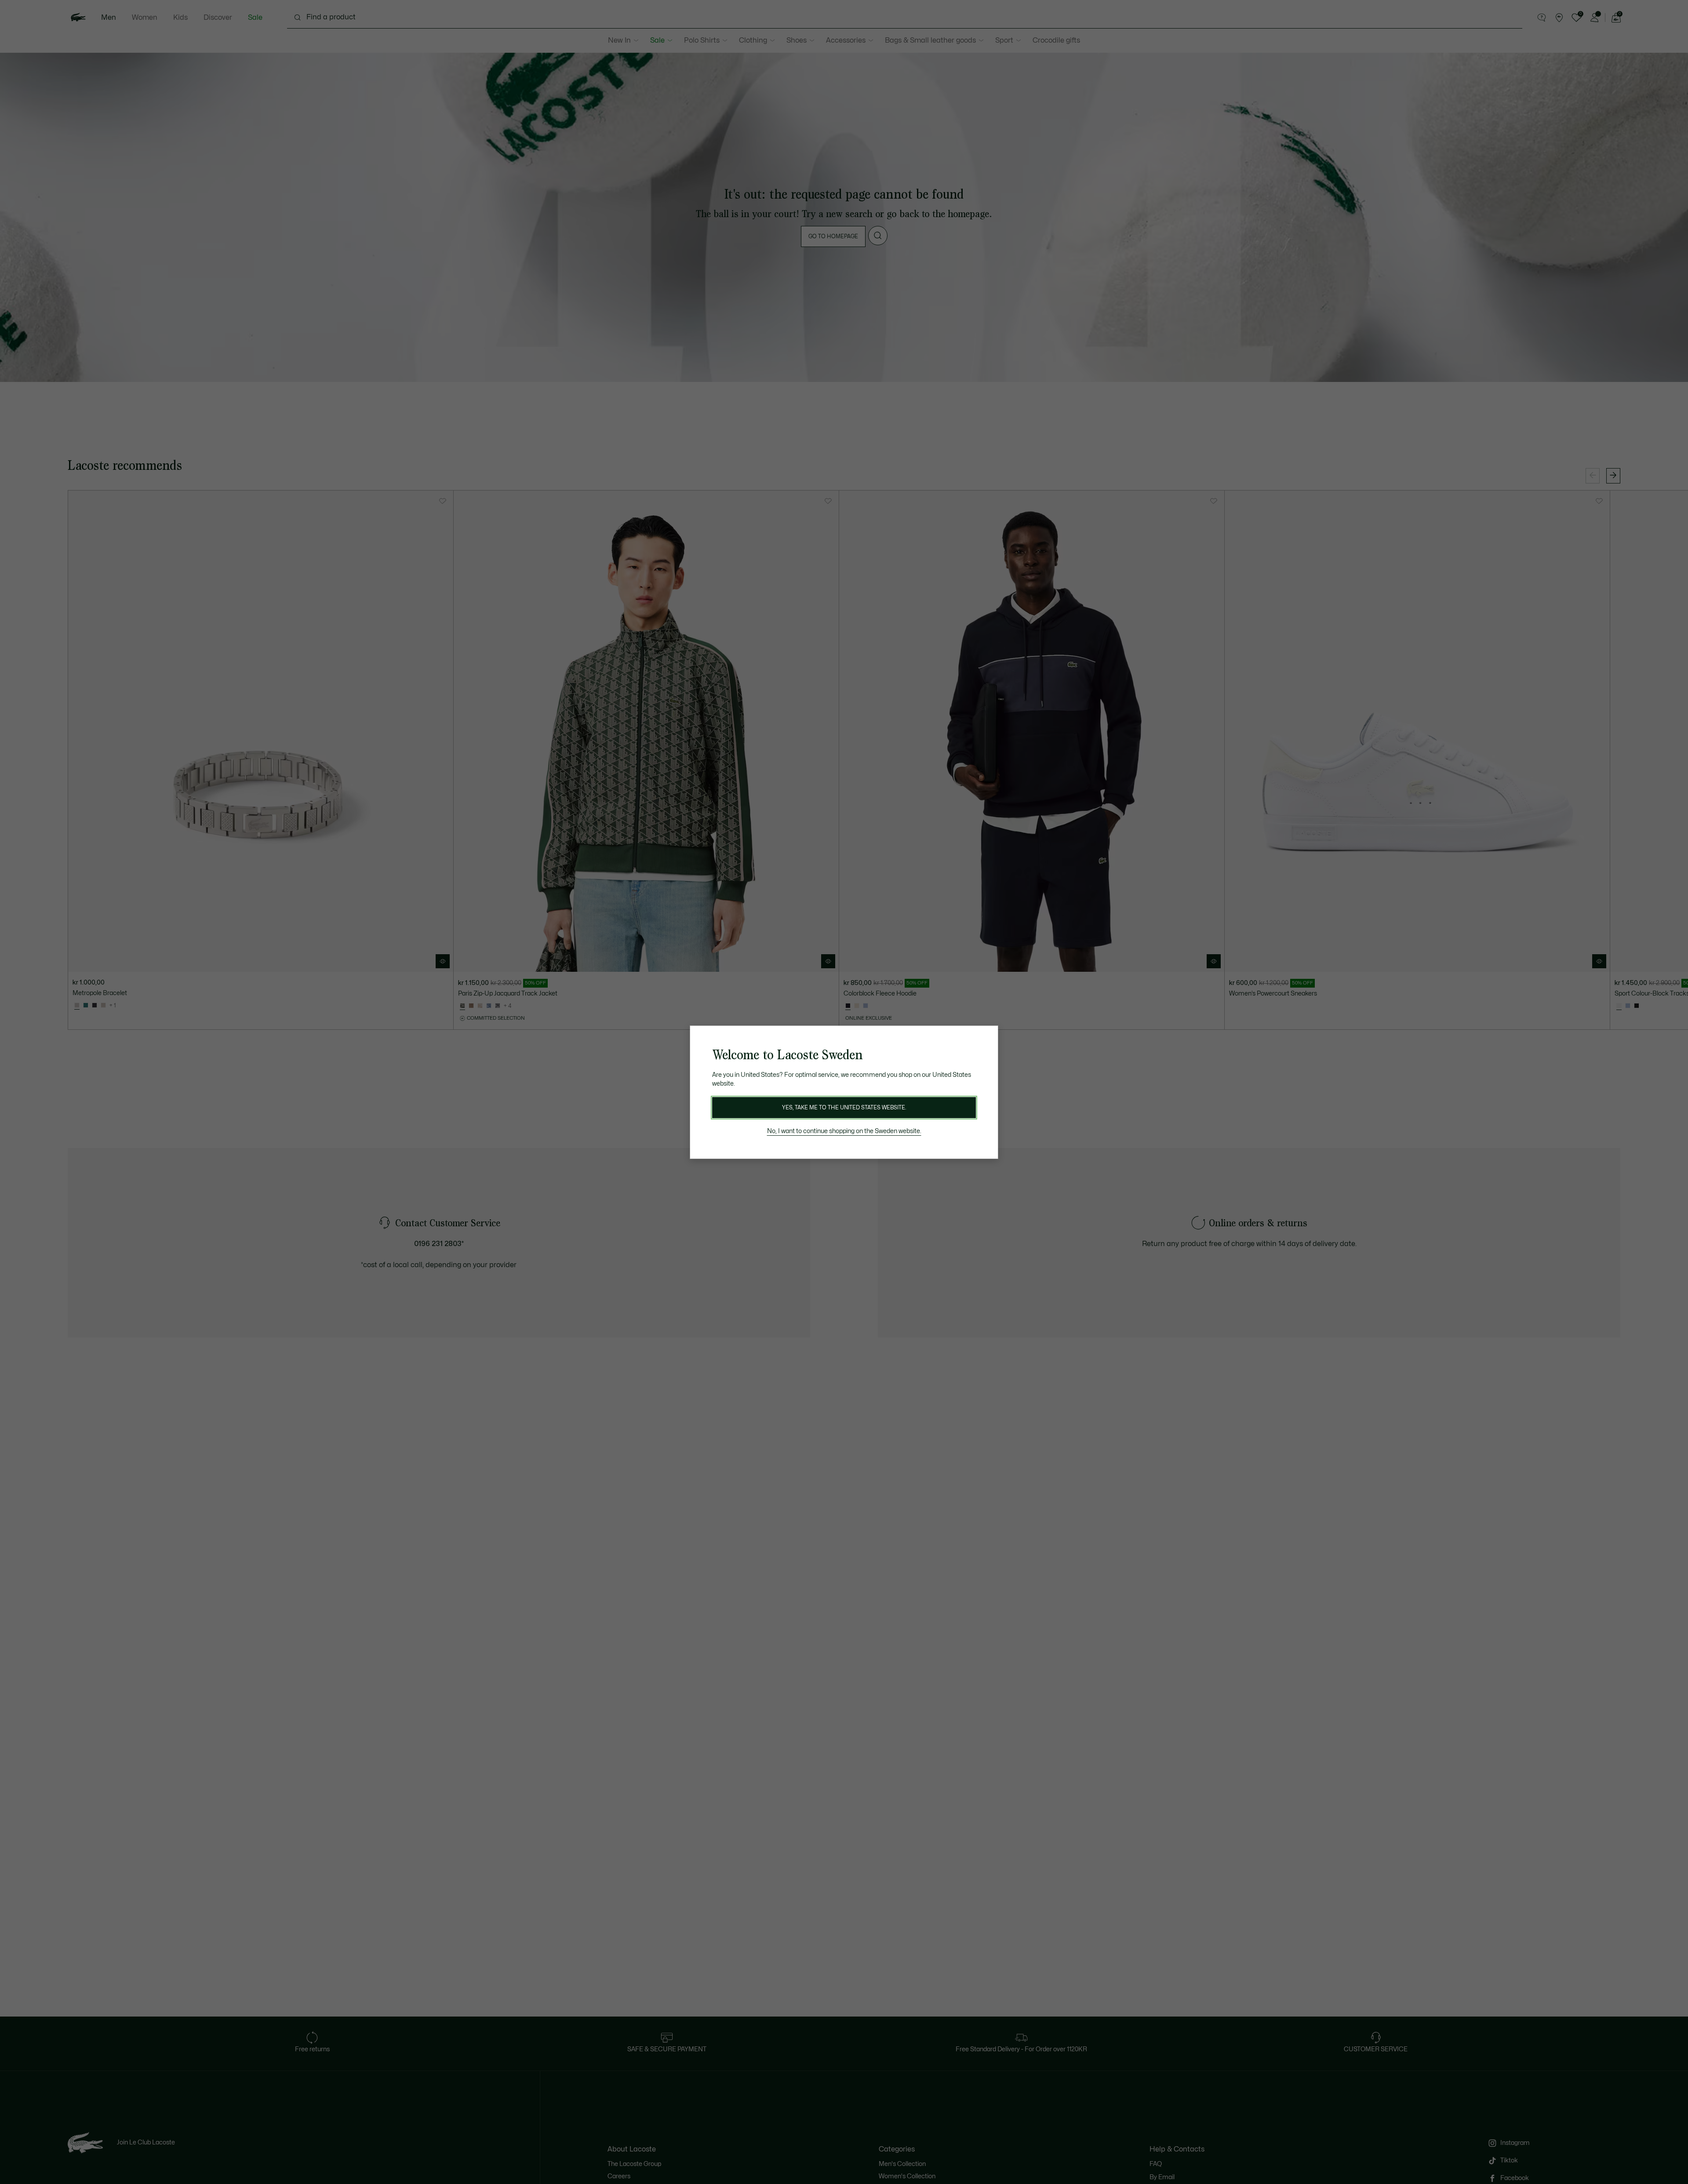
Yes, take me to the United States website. (844, 1108)
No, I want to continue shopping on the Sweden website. (844, 1131)
